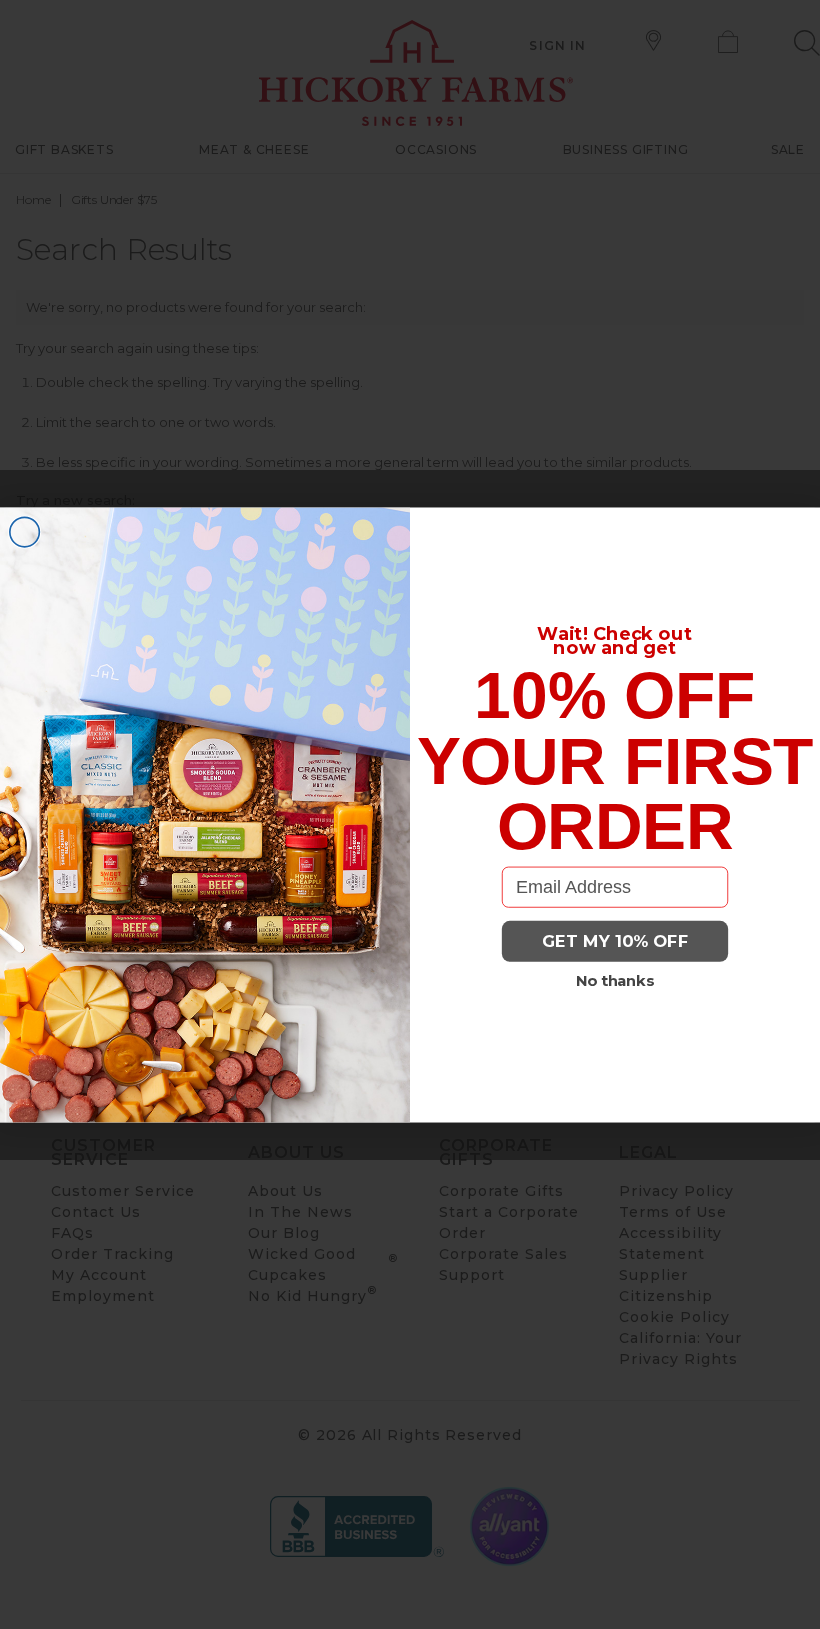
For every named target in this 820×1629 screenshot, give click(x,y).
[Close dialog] (25, 532)
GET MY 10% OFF (615, 941)
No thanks (615, 981)
